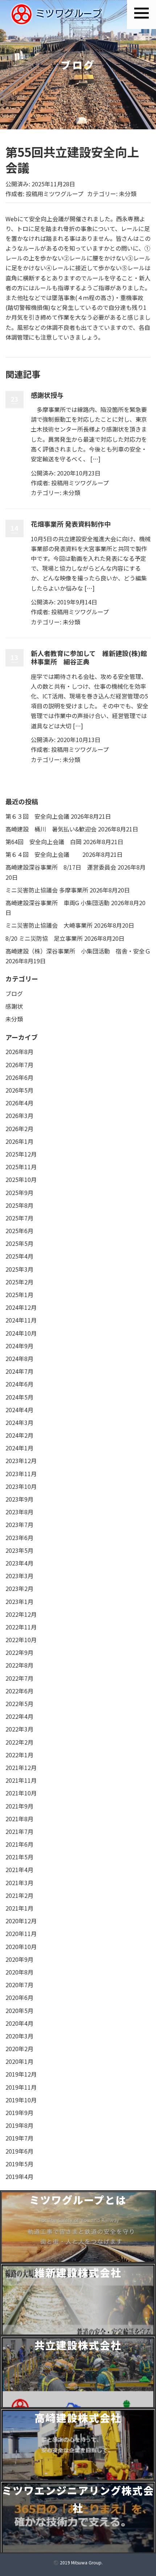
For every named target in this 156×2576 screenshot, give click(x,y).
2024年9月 (19, 1346)
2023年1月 (19, 1601)
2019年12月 (21, 2074)
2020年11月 (21, 1933)
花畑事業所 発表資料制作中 (71, 524)
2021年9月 (19, 1806)
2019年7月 (19, 2138)
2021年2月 (19, 1895)
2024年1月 (19, 1448)
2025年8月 (19, 1205)
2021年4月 (19, 1870)
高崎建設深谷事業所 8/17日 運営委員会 (61, 867)
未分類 (128, 194)
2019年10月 (21, 2100)
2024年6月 (19, 1384)
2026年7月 (19, 1065)
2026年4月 (19, 1103)
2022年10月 (21, 1640)
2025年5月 (19, 1243)
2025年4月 (19, 1256)
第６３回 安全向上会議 (37, 816)
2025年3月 (19, 1269)
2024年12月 (21, 1307)
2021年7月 (19, 1831)
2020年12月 (21, 1921)
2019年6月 (19, 2151)
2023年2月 (19, 1588)
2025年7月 (19, 1218)
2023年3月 (19, 1576)
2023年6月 (19, 1538)
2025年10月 (21, 1179)
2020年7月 (19, 1985)
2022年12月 (21, 1614)
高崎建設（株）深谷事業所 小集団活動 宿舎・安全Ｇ (78, 951)
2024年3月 (19, 1422)
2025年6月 (19, 1231)
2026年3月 (19, 1115)
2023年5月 (19, 1550)
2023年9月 (19, 1499)
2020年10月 (21, 1947)
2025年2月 (19, 1282)
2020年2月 (19, 2049)
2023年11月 (21, 1474)
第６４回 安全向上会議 (43, 854)
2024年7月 (19, 1371)
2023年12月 (21, 1461)
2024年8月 (19, 1358)
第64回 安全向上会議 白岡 (44, 842)
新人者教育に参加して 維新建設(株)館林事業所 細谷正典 (89, 657)
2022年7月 (19, 1678)
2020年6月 (19, 1997)
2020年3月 (19, 2036)
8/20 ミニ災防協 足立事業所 (44, 938)
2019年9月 (19, 2113)
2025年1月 (19, 1295)
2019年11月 (21, 2087)
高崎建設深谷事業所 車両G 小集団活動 (58, 903)
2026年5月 (19, 1090)
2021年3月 (19, 1883)
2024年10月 (21, 1333)
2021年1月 (19, 1908)
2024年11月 (21, 1320)
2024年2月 (19, 1435)
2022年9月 (19, 1652)
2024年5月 (19, 1397)
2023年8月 (19, 1512)
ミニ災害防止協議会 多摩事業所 (47, 890)
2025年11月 (21, 1167)
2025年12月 (21, 1154)
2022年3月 (19, 1729)
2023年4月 (19, 1563)
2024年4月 (19, 1410)
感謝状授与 (47, 395)
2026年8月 (19, 1052)
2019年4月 (19, 2176)
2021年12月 (21, 1767)
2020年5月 (19, 2010)
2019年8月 (19, 2125)
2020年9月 (19, 1959)
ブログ (14, 993)
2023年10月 (21, 1486)
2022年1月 (19, 1755)
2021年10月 (21, 1793)
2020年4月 (19, 2023)
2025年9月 (19, 1192)
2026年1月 (19, 1141)
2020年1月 (19, 2061)
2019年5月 (19, 2164)
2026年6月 (19, 1077)
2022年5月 (19, 1704)
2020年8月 (19, 1972)
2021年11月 (21, 1780)
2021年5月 (19, 1857)
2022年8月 (19, 1665)
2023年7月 (19, 1524)
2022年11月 (21, 1627)
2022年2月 (19, 1742)
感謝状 (14, 1006)
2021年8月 (19, 1819)
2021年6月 (19, 1844)
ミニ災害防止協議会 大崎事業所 (49, 925)
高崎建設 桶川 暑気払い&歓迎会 (51, 829)
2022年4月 (19, 1716)
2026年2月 (19, 1129)
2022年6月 (19, 1691)
